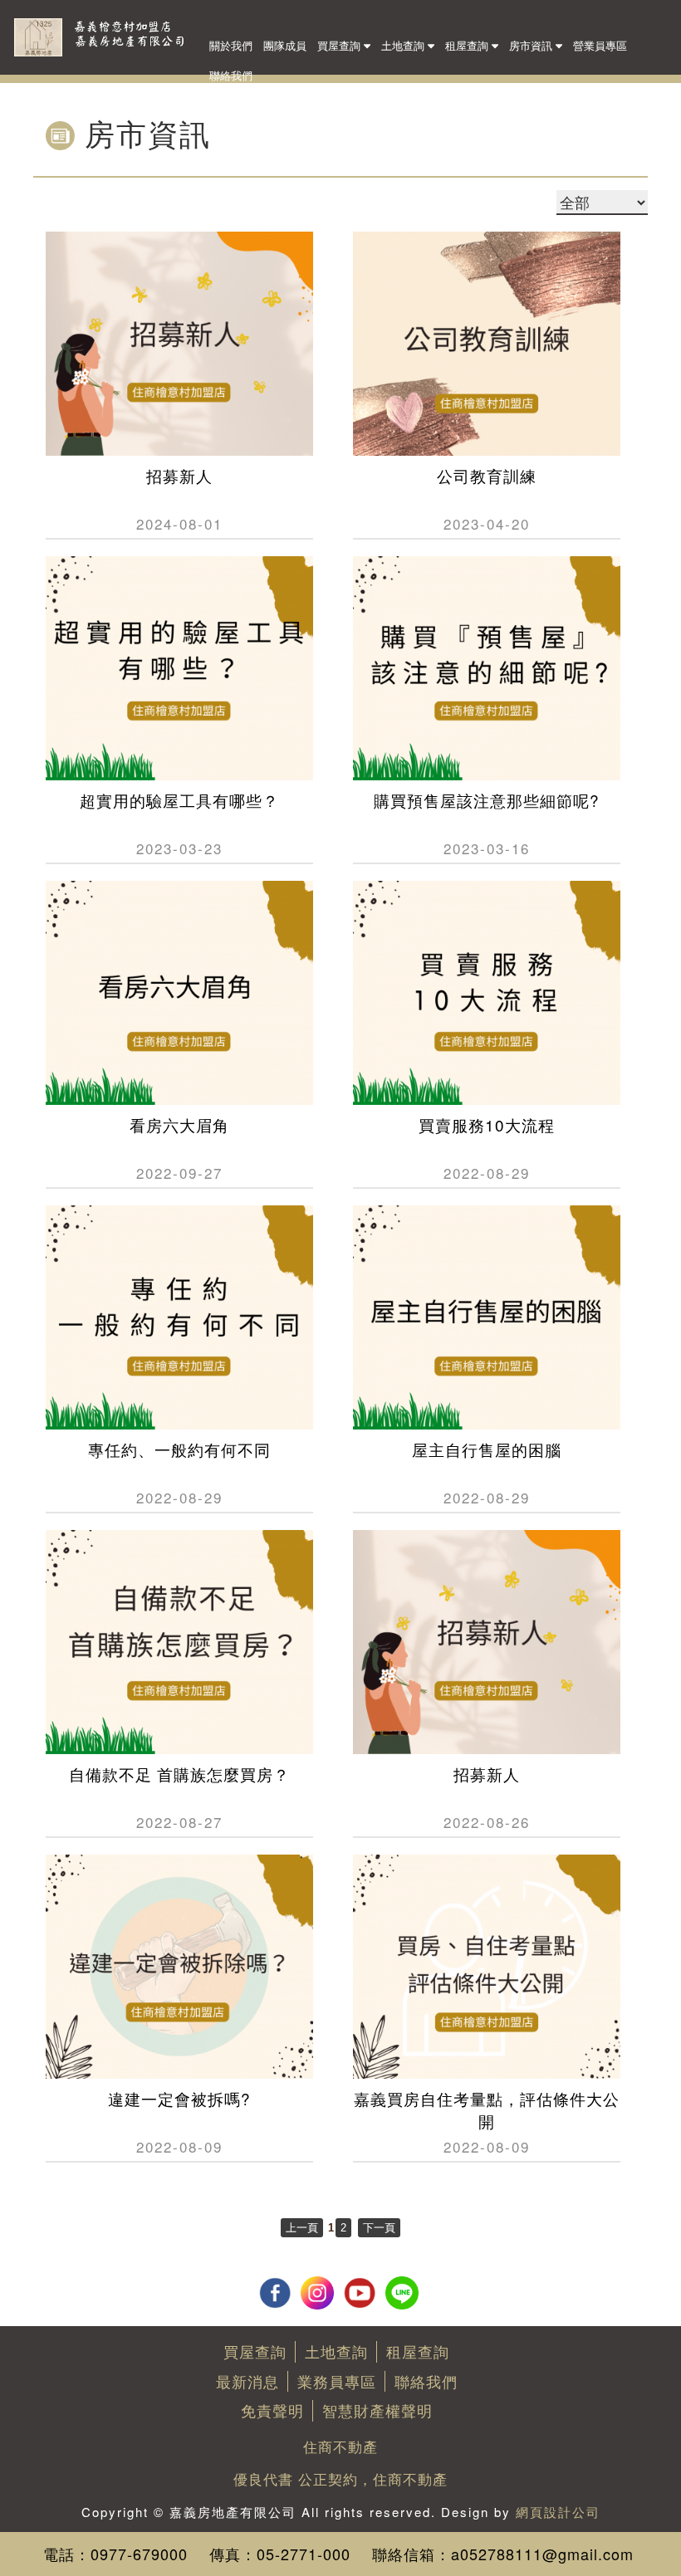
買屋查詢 (340, 45)
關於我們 (231, 45)
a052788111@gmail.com (542, 2554)
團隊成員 (285, 45)
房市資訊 (532, 45)
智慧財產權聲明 (377, 2410)
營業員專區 (600, 45)
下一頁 (379, 2228)
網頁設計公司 (558, 2512)
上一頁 (302, 2228)
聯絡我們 (231, 75)
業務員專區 (337, 2381)
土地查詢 (404, 45)
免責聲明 (272, 2410)
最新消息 (247, 2381)
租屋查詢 (468, 45)
